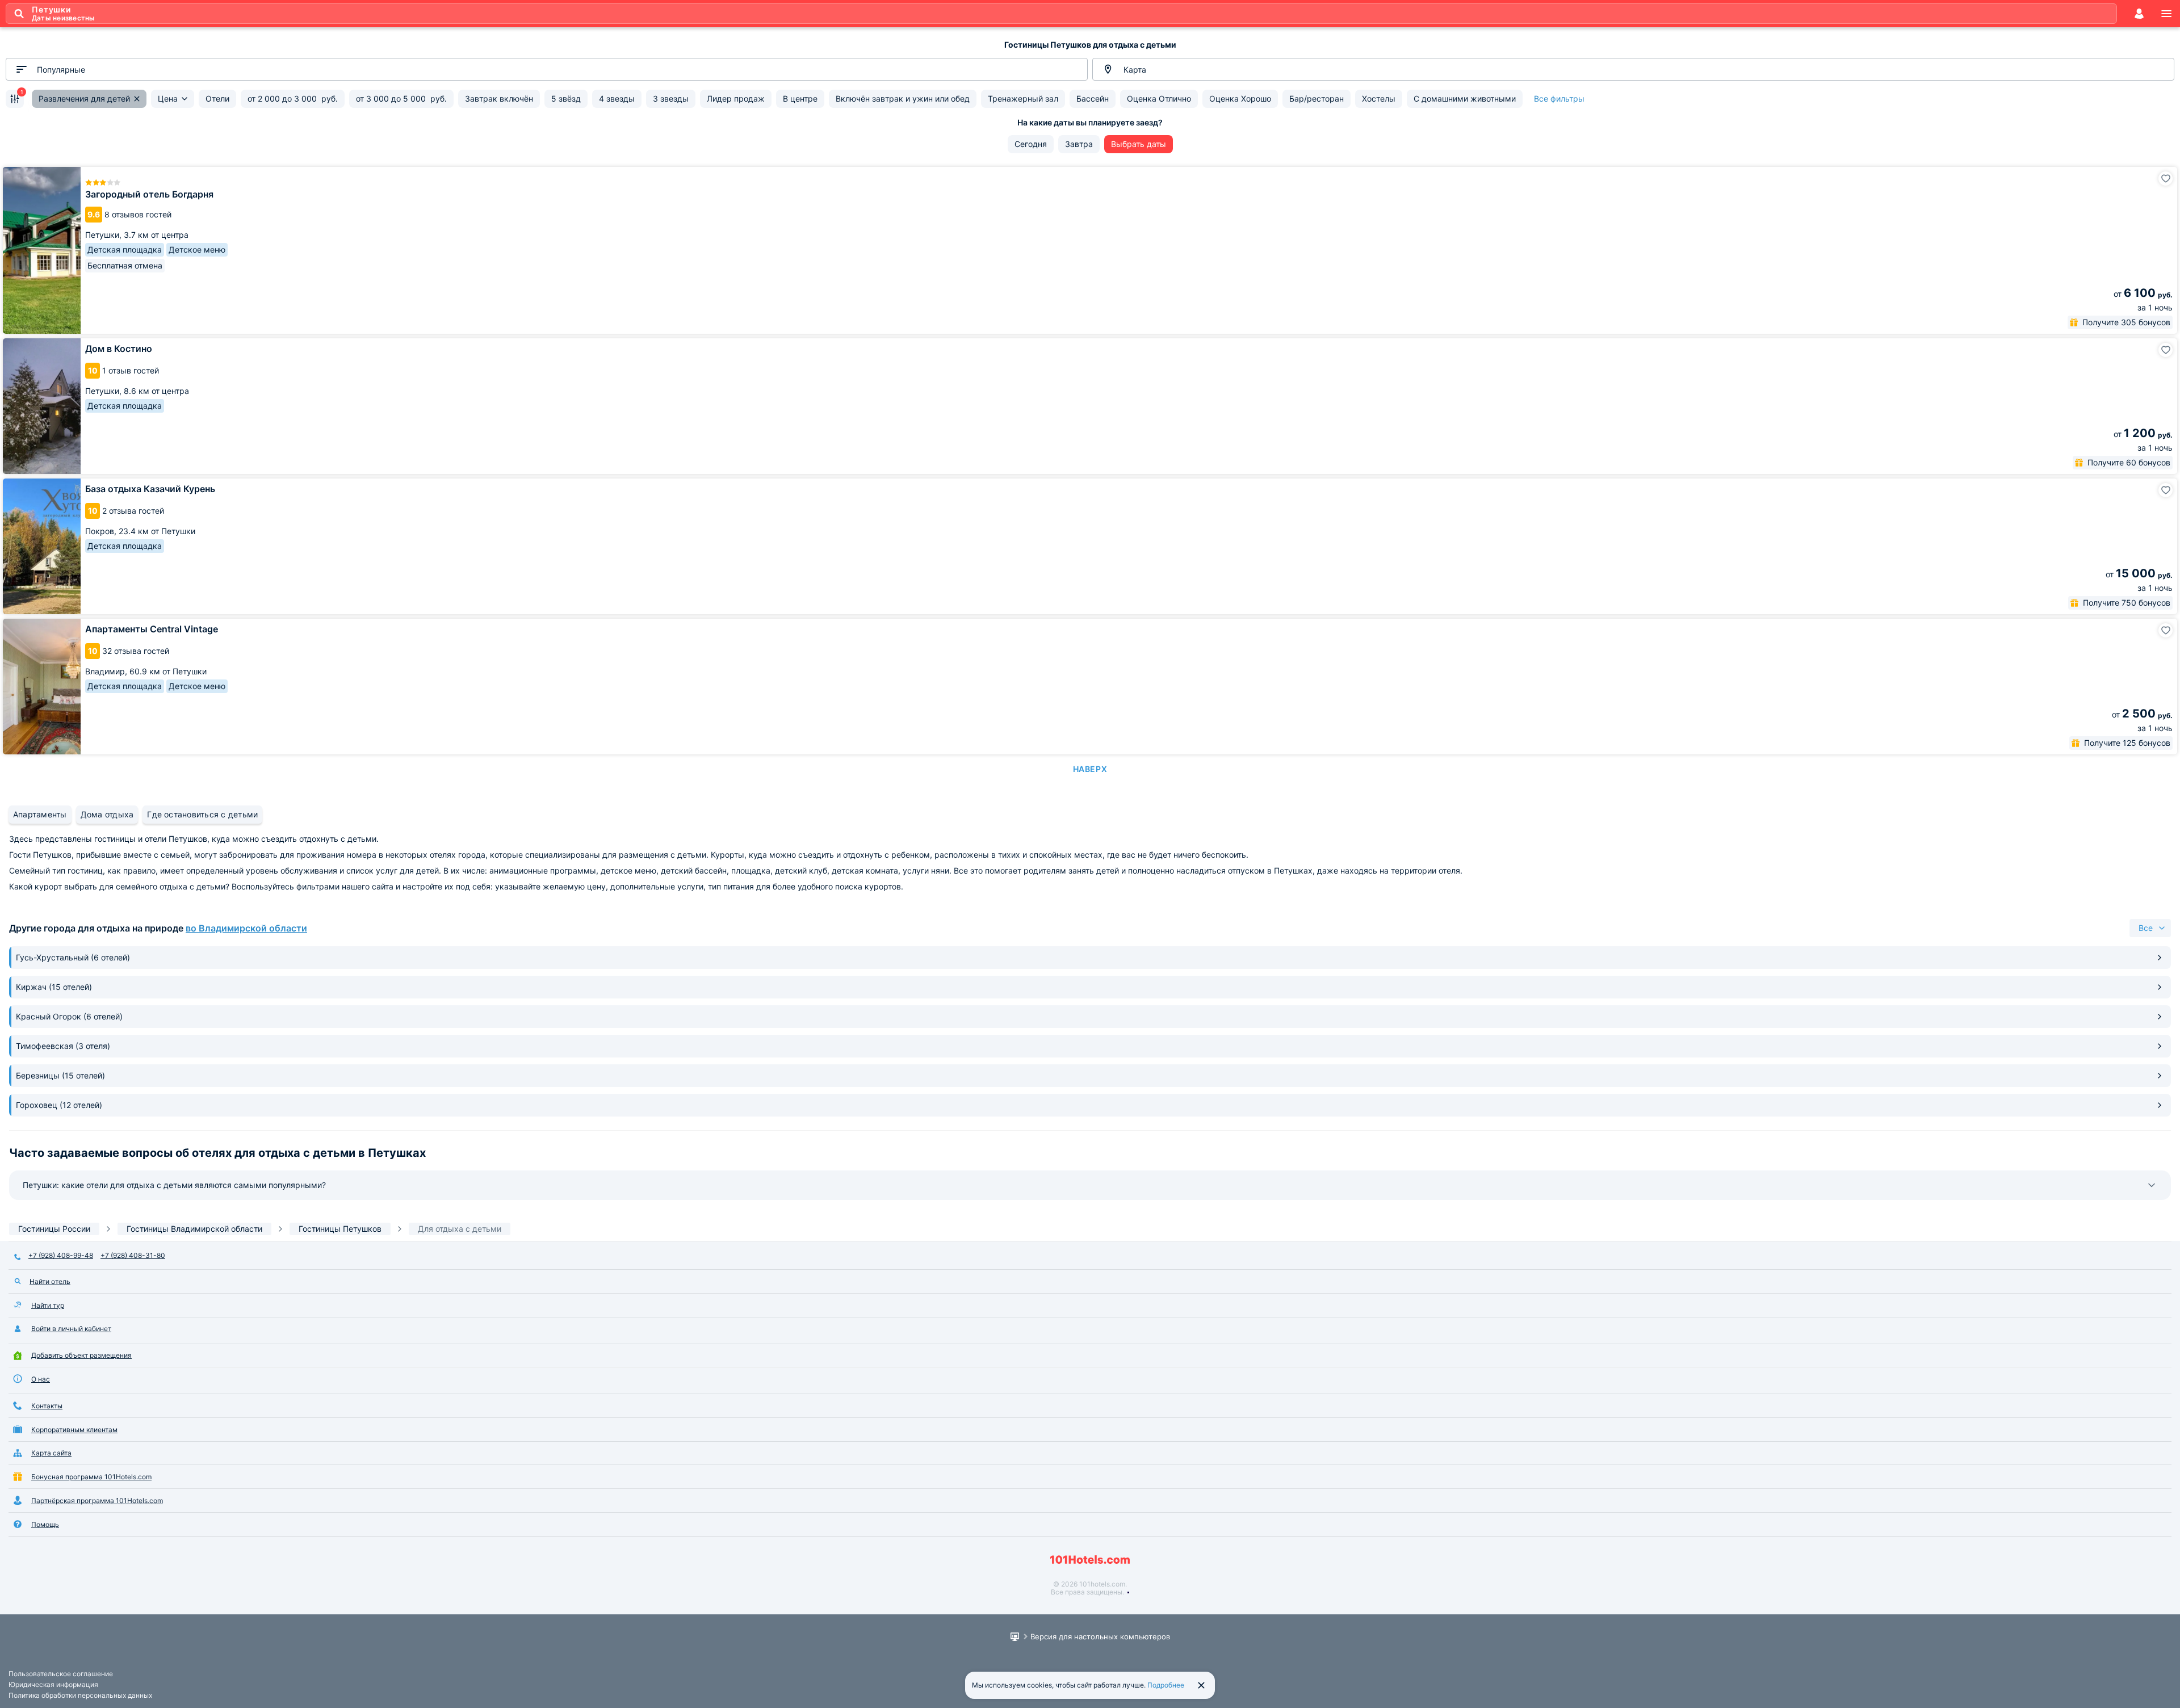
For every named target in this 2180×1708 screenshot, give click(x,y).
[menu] (2166, 14)
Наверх (1090, 769)
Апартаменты (40, 814)
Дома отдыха (107, 814)
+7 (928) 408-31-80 (133, 1255)
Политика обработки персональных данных (80, 1695)
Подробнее (1166, 1685)
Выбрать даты (1139, 144)
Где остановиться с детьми (202, 814)
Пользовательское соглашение (61, 1674)
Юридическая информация (53, 1684)
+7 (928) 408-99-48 (61, 1255)
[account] (2139, 14)
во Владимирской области (246, 928)
